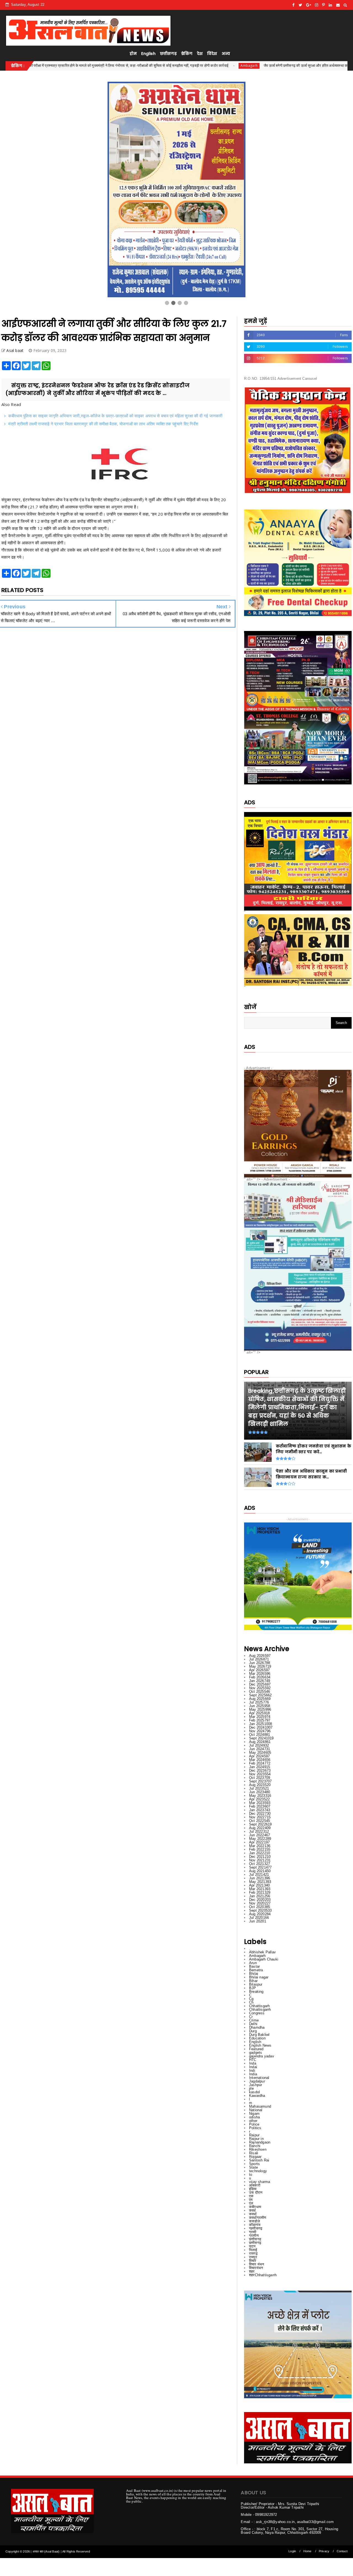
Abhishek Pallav (262, 1952)
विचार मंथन (256, 2264)
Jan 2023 (260, 1810)
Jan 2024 (260, 1767)
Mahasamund (260, 2106)
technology (258, 2171)
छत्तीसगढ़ (255, 2243)
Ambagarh (74, 66)
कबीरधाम (255, 2207)
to (251, 2175)
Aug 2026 (260, 1656)
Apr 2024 (259, 1756)
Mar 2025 (260, 1717)
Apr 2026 (259, 1670)
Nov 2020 (260, 1903)
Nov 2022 (260, 1817)
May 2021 (260, 1882)
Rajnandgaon (260, 2142)
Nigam (254, 2114)
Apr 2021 (259, 1885)
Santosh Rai (259, 2160)
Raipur (254, 2135)
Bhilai (254, 1974)
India (253, 2074)
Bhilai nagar (259, 1977)
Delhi (253, 2024)
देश (200, 54)
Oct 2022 (260, 1821)
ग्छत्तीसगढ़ (256, 2228)
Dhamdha (257, 2027)
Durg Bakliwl (259, 2035)
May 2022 (260, 1839)
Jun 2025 (260, 1706)
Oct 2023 (260, 1778)
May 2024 (260, 1753)
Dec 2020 (260, 1900)
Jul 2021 (259, 1875)
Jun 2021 (260, 1878)
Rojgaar (255, 2157)
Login (292, 2551)
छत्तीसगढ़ (168, 54)
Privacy (324, 2551)
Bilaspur (256, 1984)
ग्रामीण (254, 2236)
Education (257, 2038)
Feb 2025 (260, 1720)
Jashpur (256, 2085)
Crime (254, 2020)
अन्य (226, 54)
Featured (256, 2049)
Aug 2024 (260, 1742)
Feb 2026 (260, 1677)
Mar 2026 (260, 1674)
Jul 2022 (259, 1831)
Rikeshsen (258, 2149)
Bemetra (256, 1970)
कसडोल (255, 2221)
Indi (252, 2070)
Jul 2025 (259, 1702)
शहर (252, 2271)
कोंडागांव (255, 2225)
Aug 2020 (260, 1914)
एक (251, 2196)
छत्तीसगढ (255, 2239)
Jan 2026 (260, 1681)
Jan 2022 (260, 1853)
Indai (253, 2067)
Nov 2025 (260, 1688)
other (253, 2121)
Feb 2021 (260, 1892)
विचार (253, 2261)
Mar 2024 (260, 1760)
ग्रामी (253, 2232)
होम (133, 54)
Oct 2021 (260, 1864)
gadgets (256, 2053)
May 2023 (260, 1796)
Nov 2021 (260, 1860)
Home (307, 2551)
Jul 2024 (259, 1745)
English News (260, 2045)
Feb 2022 (260, 1849)
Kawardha (257, 2096)
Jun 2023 (260, 1792)
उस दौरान (256, 2192)
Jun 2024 (260, 1749)
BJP (253, 1988)
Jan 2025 (260, 1724)
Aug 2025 (260, 1699)
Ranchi (255, 2146)
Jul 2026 (259, 1659)
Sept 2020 (260, 1910)
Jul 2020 (259, 1918)
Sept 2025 (260, 1695)
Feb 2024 (260, 1763)
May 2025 (260, 1709)
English (148, 54)
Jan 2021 (260, 1896)
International (259, 2078)
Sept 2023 (260, 1781)
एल (251, 2203)
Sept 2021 (260, 1867)
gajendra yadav (262, 2056)
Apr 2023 (259, 1799)
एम (251, 2200)
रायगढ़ (253, 2253)
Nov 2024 (260, 1731)
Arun (253, 1963)
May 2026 (260, 1666)
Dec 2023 (260, 1770)
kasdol (254, 2092)
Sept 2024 (261, 1738)
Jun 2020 (258, 1921)
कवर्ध (252, 2210)
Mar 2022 (260, 1846)
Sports (254, 2164)
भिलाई (253, 2250)
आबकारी (255, 2185)
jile (251, 2088)
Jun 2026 (260, 1663)
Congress (257, 2013)
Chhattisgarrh (260, 2009)
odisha (254, 2117)
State (253, 2167)
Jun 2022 (260, 1835)
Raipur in (256, 2139)
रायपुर (253, 2257)
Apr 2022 (259, 1842)
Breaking (256, 1992)
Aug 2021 (260, 1871)
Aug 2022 (260, 1828)
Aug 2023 (260, 1785)
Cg (251, 1999)
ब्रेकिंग (187, 54)
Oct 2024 (260, 1735)
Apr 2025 (259, 1713)
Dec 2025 (260, 1684)
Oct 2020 (260, 1907)
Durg (253, 2031)
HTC (253, 2060)
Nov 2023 (260, 1774)
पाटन (252, 2246)
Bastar (254, 1966)
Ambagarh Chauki (264, 1959)
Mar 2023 (260, 1803)
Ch (251, 2002)
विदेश (212, 54)
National (256, 2110)
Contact (342, 2551)
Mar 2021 (260, 1889)
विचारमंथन (256, 2268)
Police (254, 2124)
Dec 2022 (260, 1814)
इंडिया (253, 2189)
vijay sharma (260, 2182)
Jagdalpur (257, 2081)
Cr (251, 2017)
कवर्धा (253, 2214)
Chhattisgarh (259, 2006)
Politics (255, 2128)
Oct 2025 (260, 1692)
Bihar (253, 1981)
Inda (253, 2063)
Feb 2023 (260, 1806)
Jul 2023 (259, 1788)
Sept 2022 (260, 1824)
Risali (254, 2153)
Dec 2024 (261, 1727)
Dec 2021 (260, 1857)
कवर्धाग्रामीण (258, 2218)
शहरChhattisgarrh (263, 2275)
